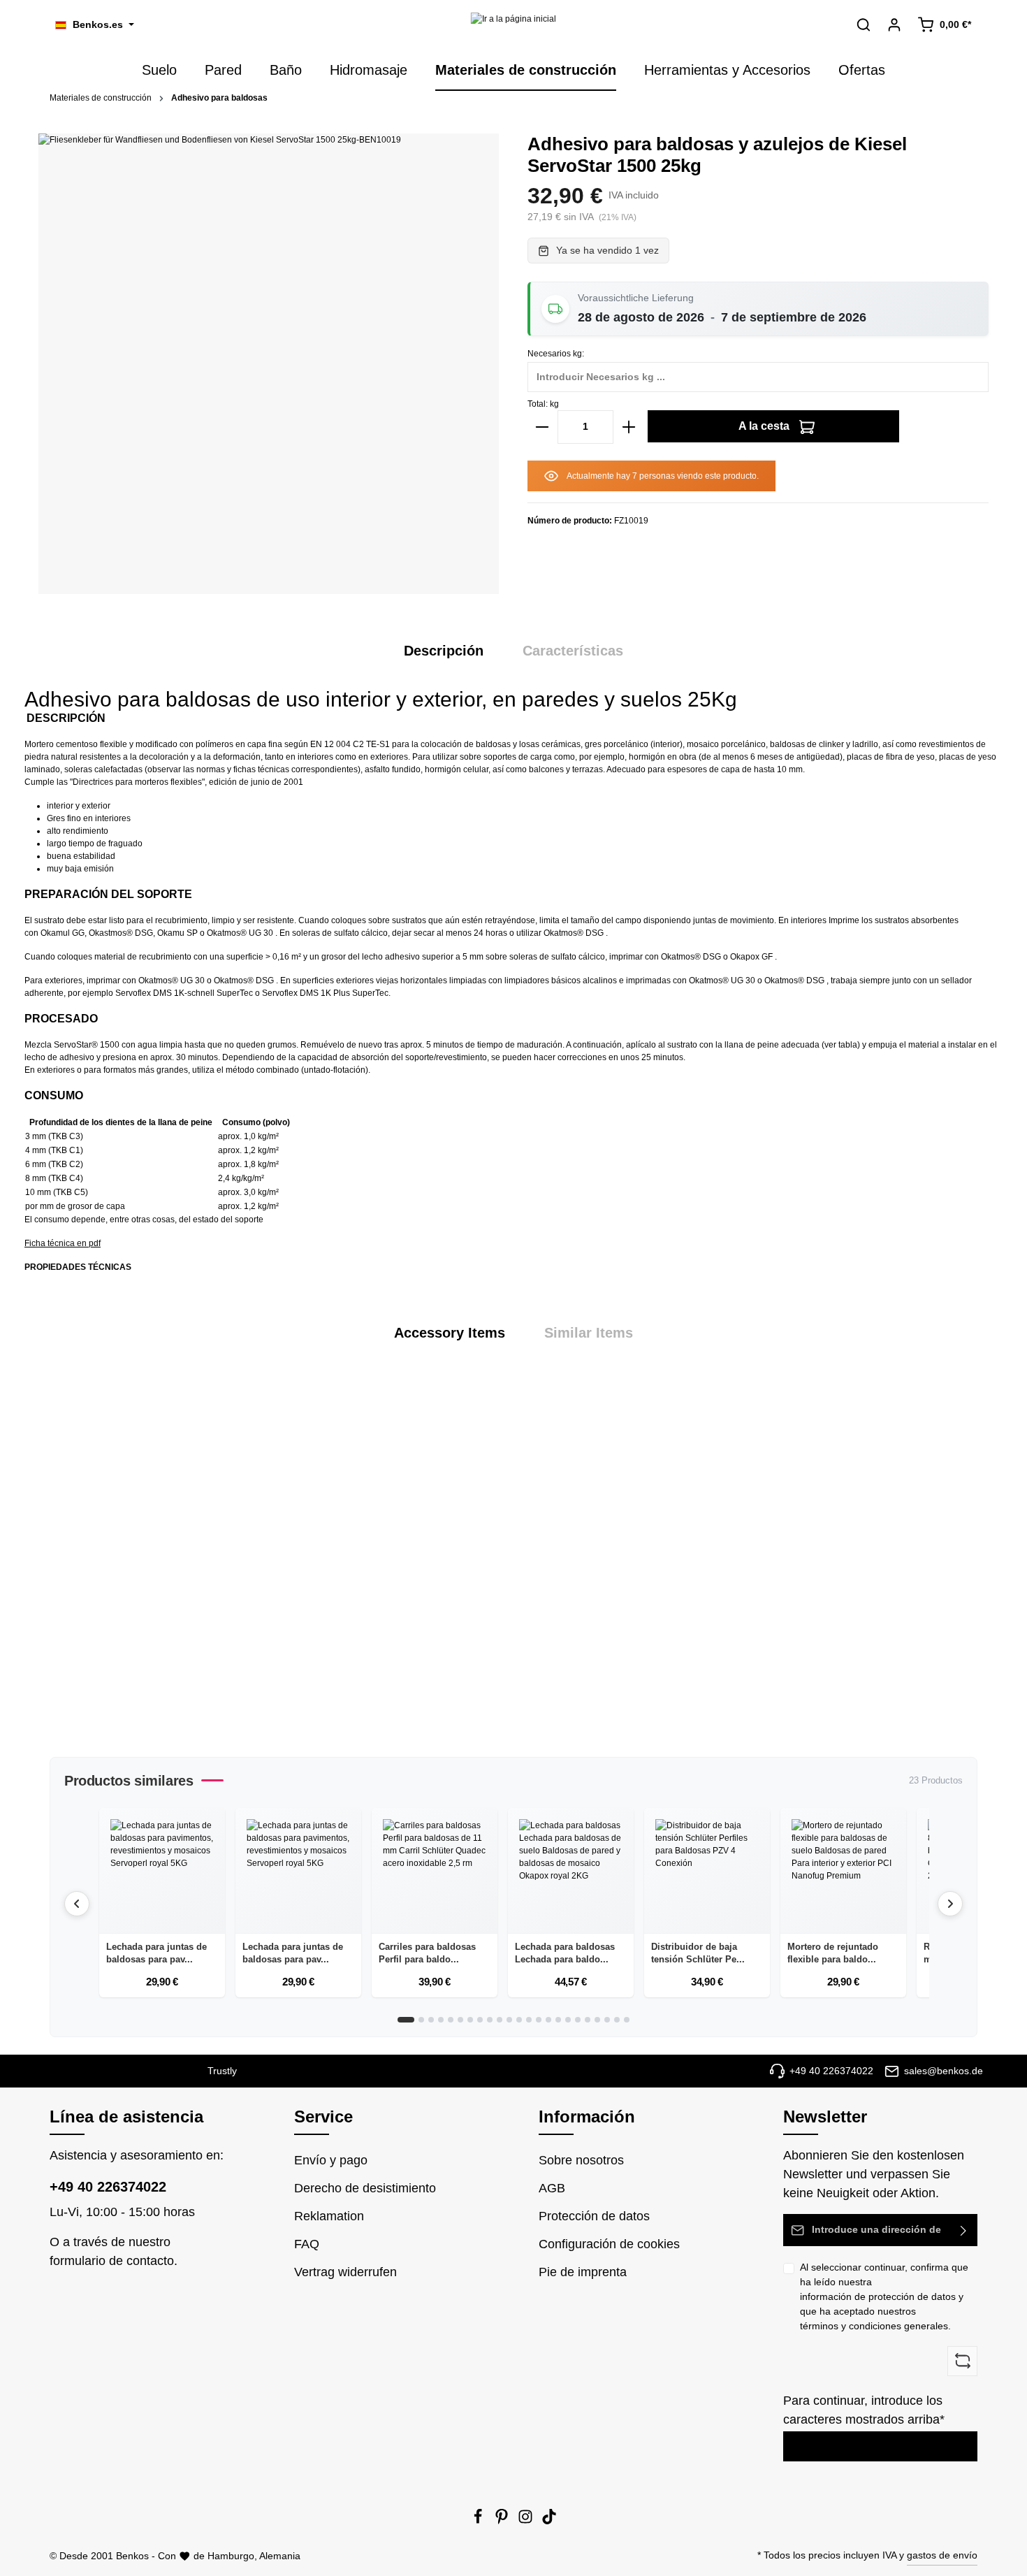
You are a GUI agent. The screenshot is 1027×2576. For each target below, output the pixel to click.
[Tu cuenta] (894, 24)
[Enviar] (964, 2230)
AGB (552, 2188)
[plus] (629, 427)
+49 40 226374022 (108, 2187)
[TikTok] (549, 2521)
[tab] (444, 651)
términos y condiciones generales (874, 2326)
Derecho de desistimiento (365, 2188)
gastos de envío (942, 2555)
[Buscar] (864, 24)
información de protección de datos (878, 2296)
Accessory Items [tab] (450, 1333)
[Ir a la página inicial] (513, 25)
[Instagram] (527, 2521)
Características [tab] (573, 651)
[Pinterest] (503, 2521)
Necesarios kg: (556, 354)
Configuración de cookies (609, 2244)
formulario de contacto (112, 2261)
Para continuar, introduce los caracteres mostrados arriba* (864, 2410)
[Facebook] (479, 2521)
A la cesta (765, 426)
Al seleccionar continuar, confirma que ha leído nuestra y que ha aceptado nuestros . (884, 2296)
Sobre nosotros (581, 2160)
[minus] (542, 427)
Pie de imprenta (583, 2272)
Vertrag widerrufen (345, 2272)
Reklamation (329, 2216)
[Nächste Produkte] (950, 1904)
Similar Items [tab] (589, 1333)
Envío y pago (331, 2160)
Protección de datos (594, 2216)
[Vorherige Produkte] (77, 1904)
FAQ (307, 2244)
